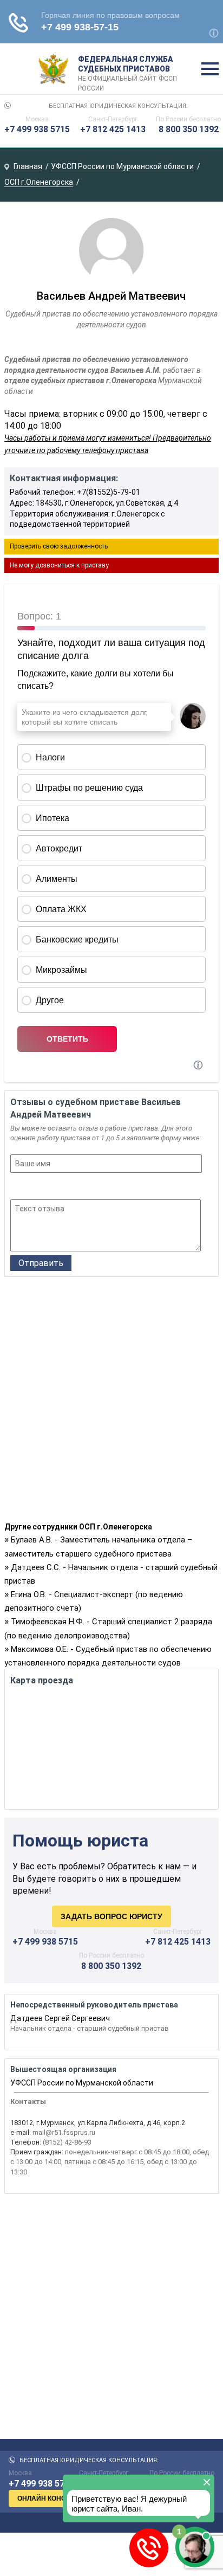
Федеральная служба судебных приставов (127, 69)
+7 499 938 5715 (37, 129)
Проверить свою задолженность (59, 546)
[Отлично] (60, 1187)
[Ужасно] (17, 1187)
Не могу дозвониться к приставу (59, 565)
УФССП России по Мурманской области (82, 2083)
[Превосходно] (75, 1187)
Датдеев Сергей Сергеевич (60, 2018)
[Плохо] (31, 1187)
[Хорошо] (46, 1187)
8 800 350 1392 (189, 129)
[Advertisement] (111, 1402)
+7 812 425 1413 (113, 129)
